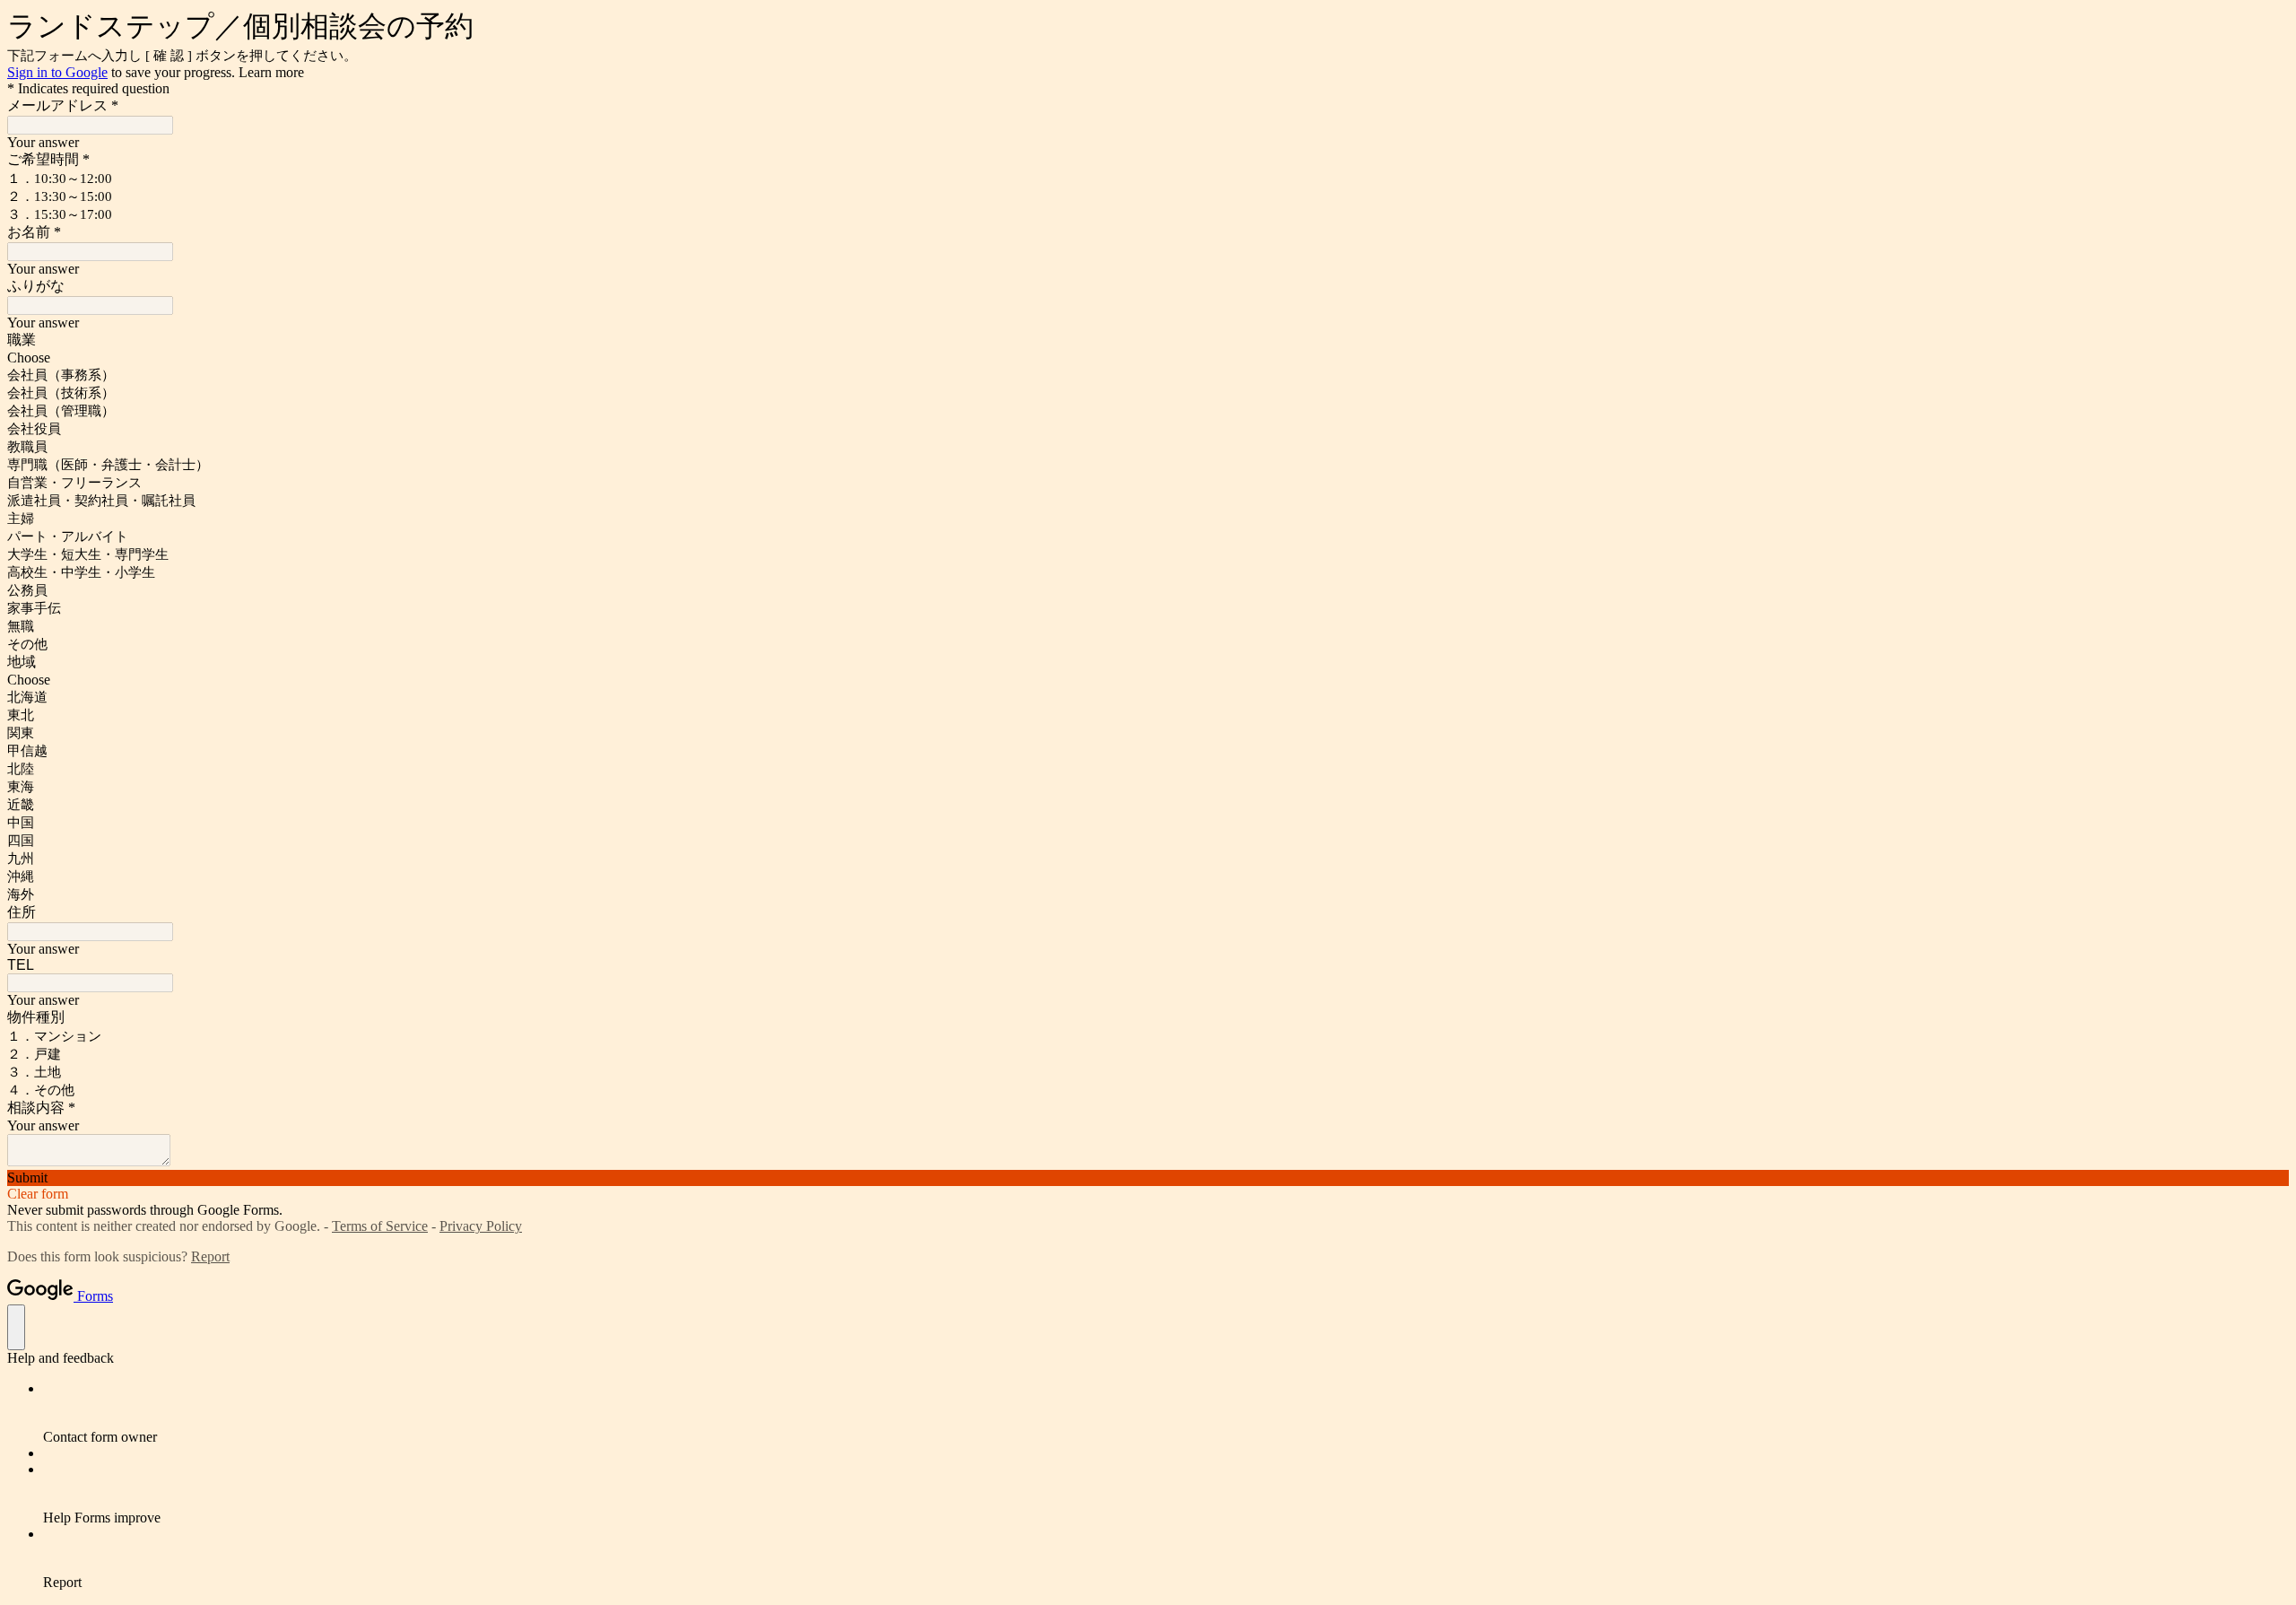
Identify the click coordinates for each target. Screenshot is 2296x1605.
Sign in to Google (57, 72)
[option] (1148, 358)
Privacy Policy (481, 1226)
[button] (1148, 1178)
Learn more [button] (271, 72)
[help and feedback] (16, 1327)
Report (210, 1256)
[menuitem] (1166, 1413)
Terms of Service (380, 1226)
